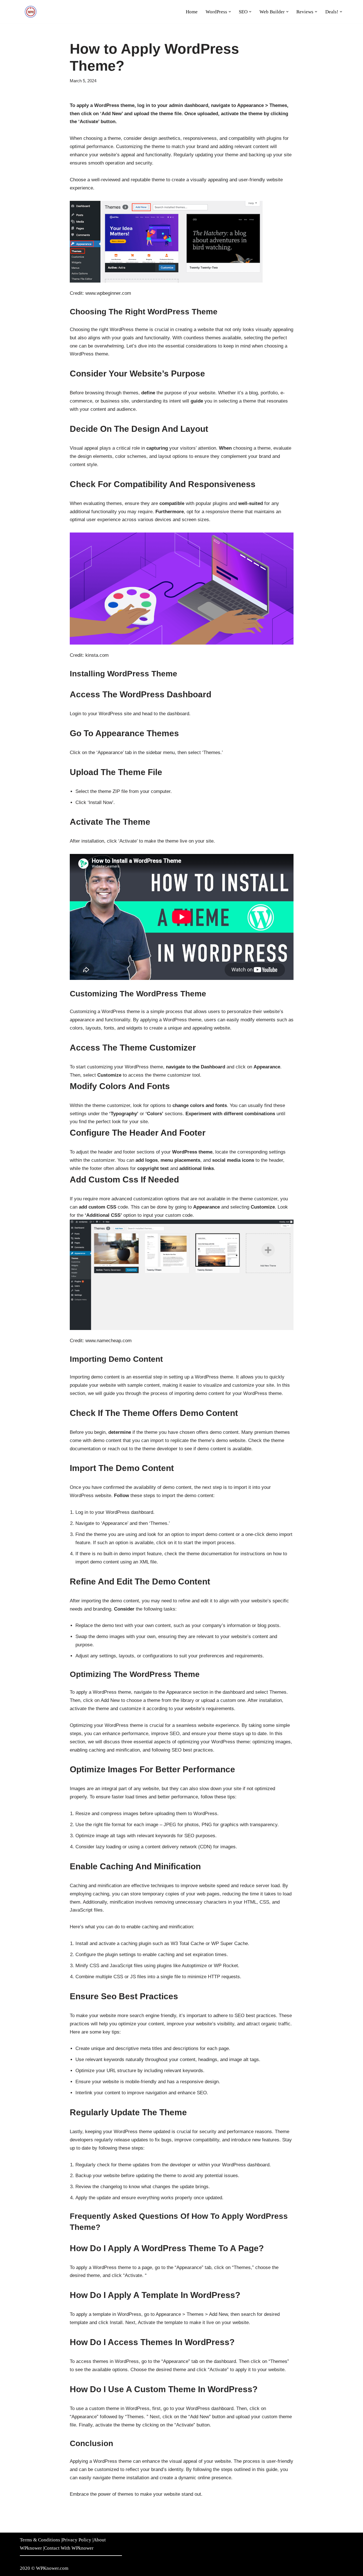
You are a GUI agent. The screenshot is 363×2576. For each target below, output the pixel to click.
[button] (230, 12)
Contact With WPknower (69, 2548)
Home (192, 12)
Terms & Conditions (40, 2540)
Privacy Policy (77, 2540)
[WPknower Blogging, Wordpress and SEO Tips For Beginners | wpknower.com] (31, 12)
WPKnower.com (52, 2568)
